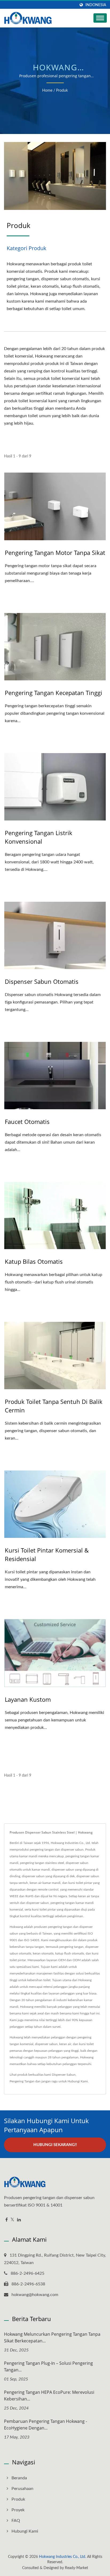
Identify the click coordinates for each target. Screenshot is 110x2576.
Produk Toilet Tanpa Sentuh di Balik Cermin (54, 1406)
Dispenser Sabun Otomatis (42, 981)
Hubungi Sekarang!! (55, 2145)
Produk (62, 91)
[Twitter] (12, 2220)
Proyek (18, 2510)
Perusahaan (22, 2489)
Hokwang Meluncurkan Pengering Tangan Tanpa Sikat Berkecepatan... (52, 2337)
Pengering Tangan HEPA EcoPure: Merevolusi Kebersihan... (49, 2396)
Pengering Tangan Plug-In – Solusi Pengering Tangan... (48, 2366)
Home (47, 91)
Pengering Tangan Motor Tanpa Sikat (55, 552)
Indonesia (96, 5)
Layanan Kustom (28, 1699)
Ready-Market (76, 2568)
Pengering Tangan (22, 2081)
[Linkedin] (19, 2220)
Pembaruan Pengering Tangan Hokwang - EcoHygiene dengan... (46, 2425)
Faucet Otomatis (27, 1122)
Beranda (19, 2478)
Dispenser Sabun (64, 2075)
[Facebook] (7, 2220)
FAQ (16, 2521)
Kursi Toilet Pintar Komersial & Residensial (47, 1554)
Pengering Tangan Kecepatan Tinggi (54, 693)
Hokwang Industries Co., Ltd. (62, 2557)
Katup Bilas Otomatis (34, 1261)
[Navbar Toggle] (100, 18)
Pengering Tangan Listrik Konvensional (39, 837)
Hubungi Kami (78, 2081)
